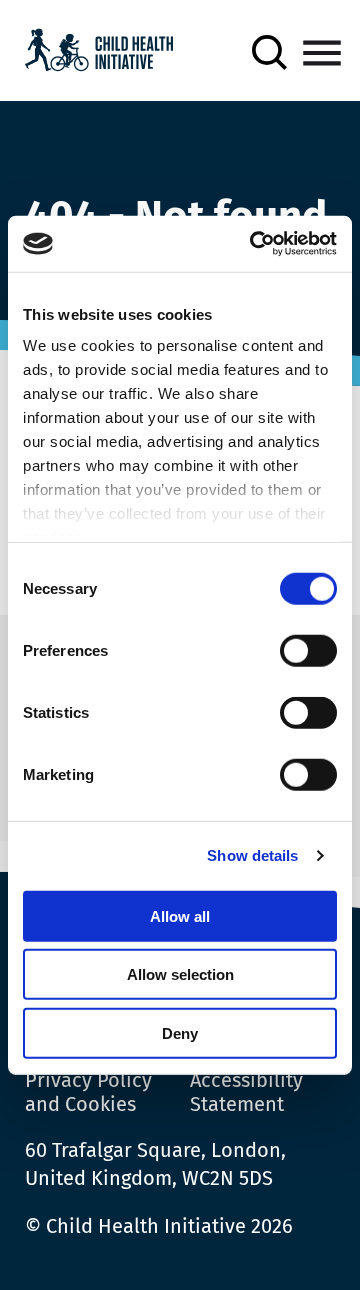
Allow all (180, 915)
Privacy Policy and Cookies (88, 1092)
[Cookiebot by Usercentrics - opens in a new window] (254, 244)
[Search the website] (269, 52)
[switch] (308, 654)
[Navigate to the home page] (99, 52)
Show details (252, 855)
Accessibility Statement (246, 1092)
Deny (180, 1032)
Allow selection (180, 974)
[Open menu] (322, 53)
